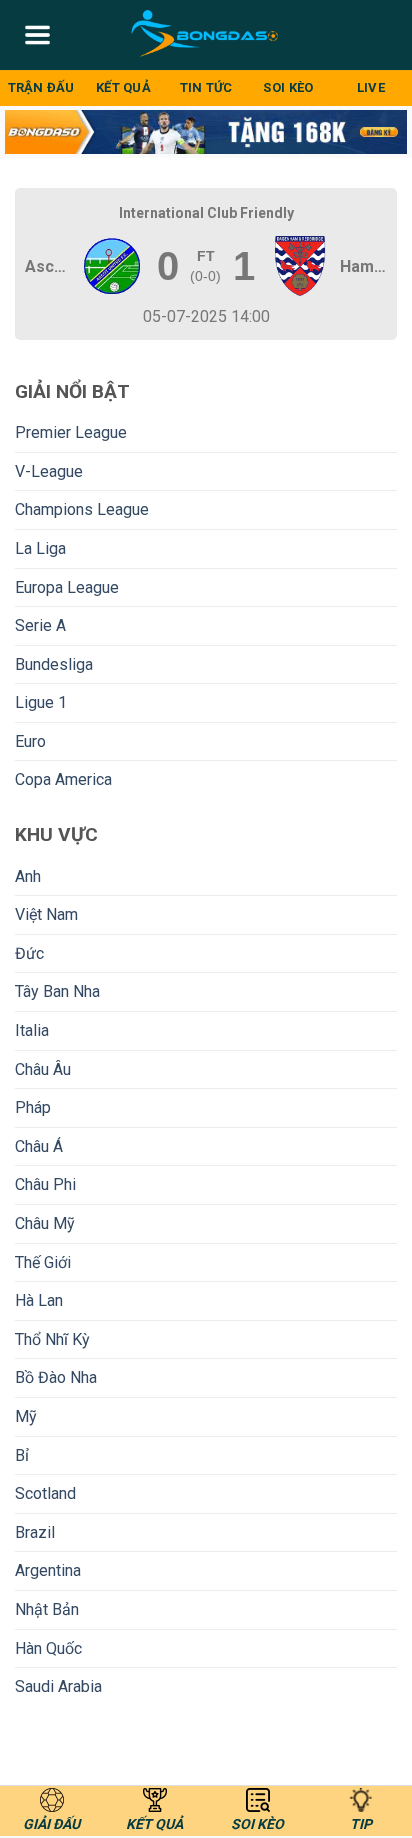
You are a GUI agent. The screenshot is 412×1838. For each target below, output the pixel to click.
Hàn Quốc (48, 1648)
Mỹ (26, 1416)
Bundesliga (54, 664)
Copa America (63, 779)
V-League (49, 471)
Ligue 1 (41, 702)
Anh (28, 876)
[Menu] (37, 35)
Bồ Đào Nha (56, 1377)
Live (371, 87)
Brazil (35, 1532)
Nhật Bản (47, 1609)
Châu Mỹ (45, 1223)
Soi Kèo (288, 87)
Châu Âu (43, 1069)
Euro (30, 741)
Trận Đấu (41, 87)
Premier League (71, 432)
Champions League (82, 509)
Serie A (40, 625)
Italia (32, 1030)
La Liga (40, 548)
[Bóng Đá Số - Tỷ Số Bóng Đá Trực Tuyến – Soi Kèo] (206, 35)
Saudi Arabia (58, 1686)
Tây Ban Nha (57, 991)
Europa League (67, 587)
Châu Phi (45, 1184)
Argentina (48, 1570)
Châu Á (39, 1146)
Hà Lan (39, 1300)
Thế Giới (43, 1262)
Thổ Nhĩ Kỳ (52, 1339)
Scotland (45, 1493)
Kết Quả (123, 87)
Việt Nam (46, 914)
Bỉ (22, 1455)
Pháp (33, 1107)
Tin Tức (206, 87)
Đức (29, 953)
